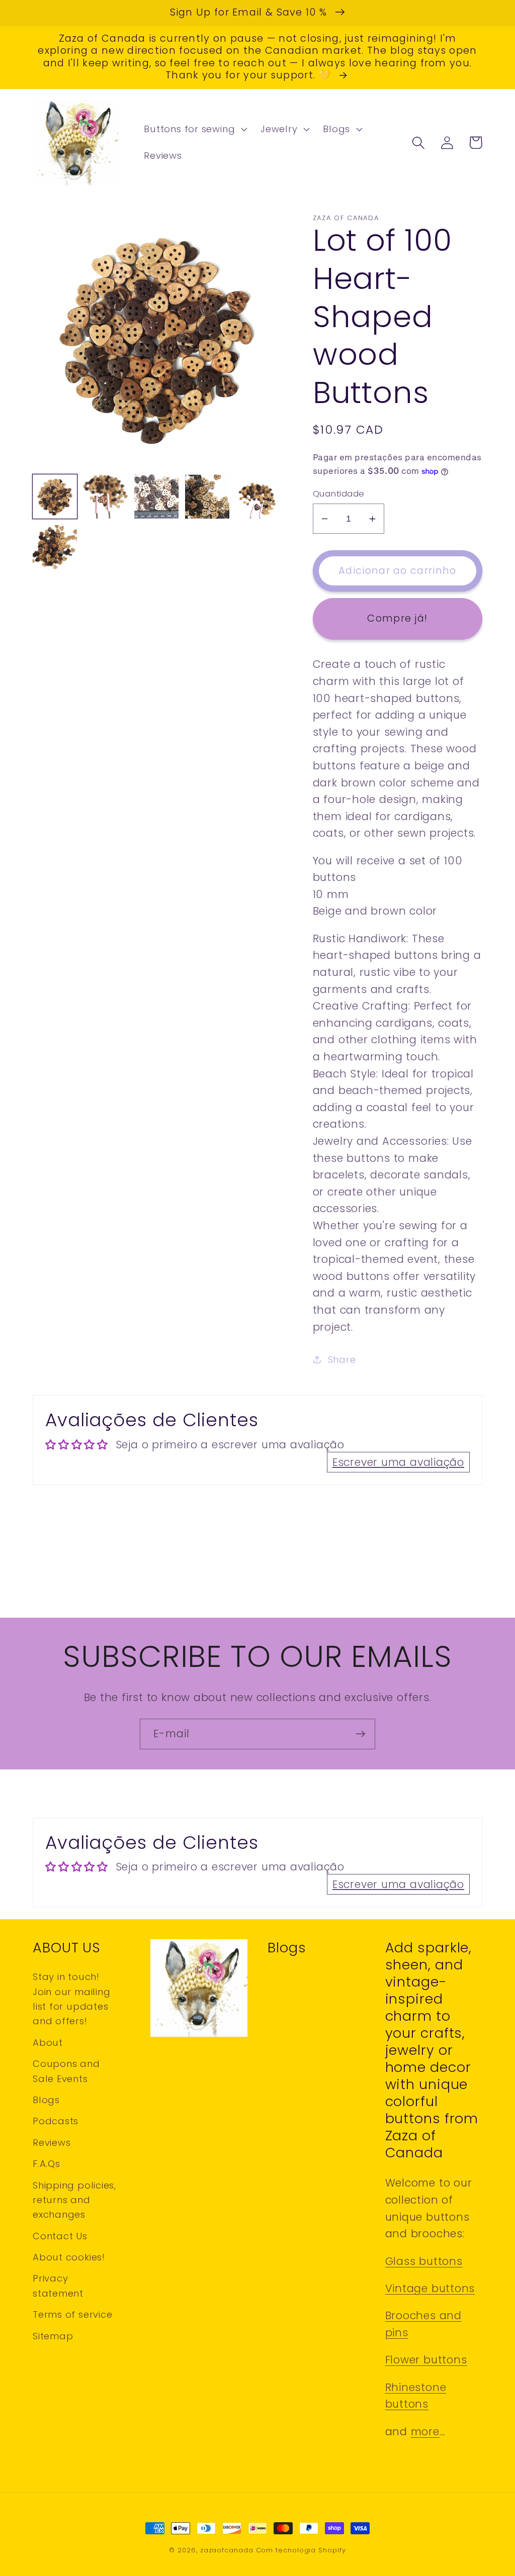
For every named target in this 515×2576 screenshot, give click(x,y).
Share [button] (342, 1360)
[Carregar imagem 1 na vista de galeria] (55, 497)
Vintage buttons (430, 2288)
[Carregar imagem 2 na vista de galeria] (106, 497)
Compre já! (397, 618)
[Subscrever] (360, 1734)
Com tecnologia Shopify (301, 2550)
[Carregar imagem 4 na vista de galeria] (207, 497)
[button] (195, 129)
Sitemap (53, 2336)
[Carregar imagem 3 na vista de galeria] (156, 497)
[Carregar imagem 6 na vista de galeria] (55, 547)
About (48, 2043)
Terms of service (72, 2314)
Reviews (52, 2143)
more (425, 2432)
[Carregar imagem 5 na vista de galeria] (258, 497)
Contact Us (60, 2236)
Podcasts (56, 2121)
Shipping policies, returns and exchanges (74, 2200)
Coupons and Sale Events (66, 2071)
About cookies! (69, 2257)
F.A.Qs (47, 2164)
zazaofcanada (227, 2550)
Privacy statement (58, 2286)
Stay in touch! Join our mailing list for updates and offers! (71, 1999)
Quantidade (339, 494)
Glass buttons (424, 2261)
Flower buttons (426, 2360)
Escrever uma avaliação (398, 1462)
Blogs (46, 2100)
